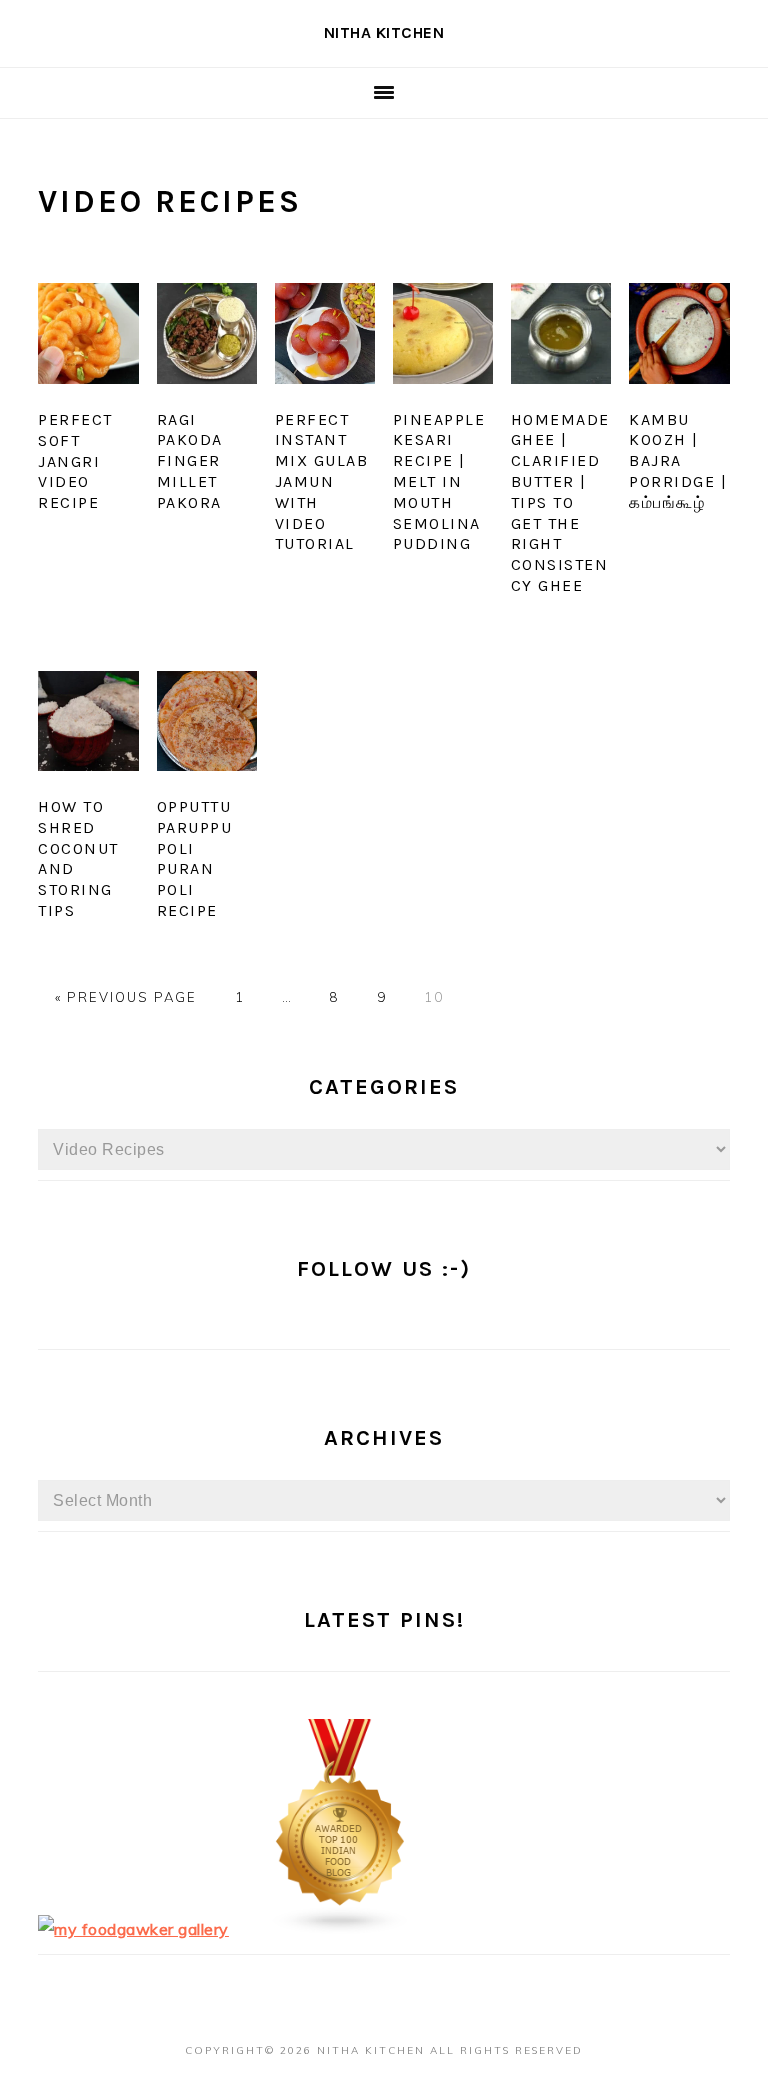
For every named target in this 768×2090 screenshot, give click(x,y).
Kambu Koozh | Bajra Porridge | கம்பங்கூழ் (678, 461)
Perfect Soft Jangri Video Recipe (75, 461)
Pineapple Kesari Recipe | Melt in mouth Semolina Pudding (439, 482)
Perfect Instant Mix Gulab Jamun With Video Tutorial (322, 482)
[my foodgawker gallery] (133, 1929)
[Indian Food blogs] (341, 1929)
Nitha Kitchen (384, 32)
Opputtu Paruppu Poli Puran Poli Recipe (195, 858)
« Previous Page (126, 997)
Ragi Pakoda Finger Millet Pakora (190, 461)
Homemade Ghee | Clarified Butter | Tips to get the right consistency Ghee (560, 502)
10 (434, 997)
